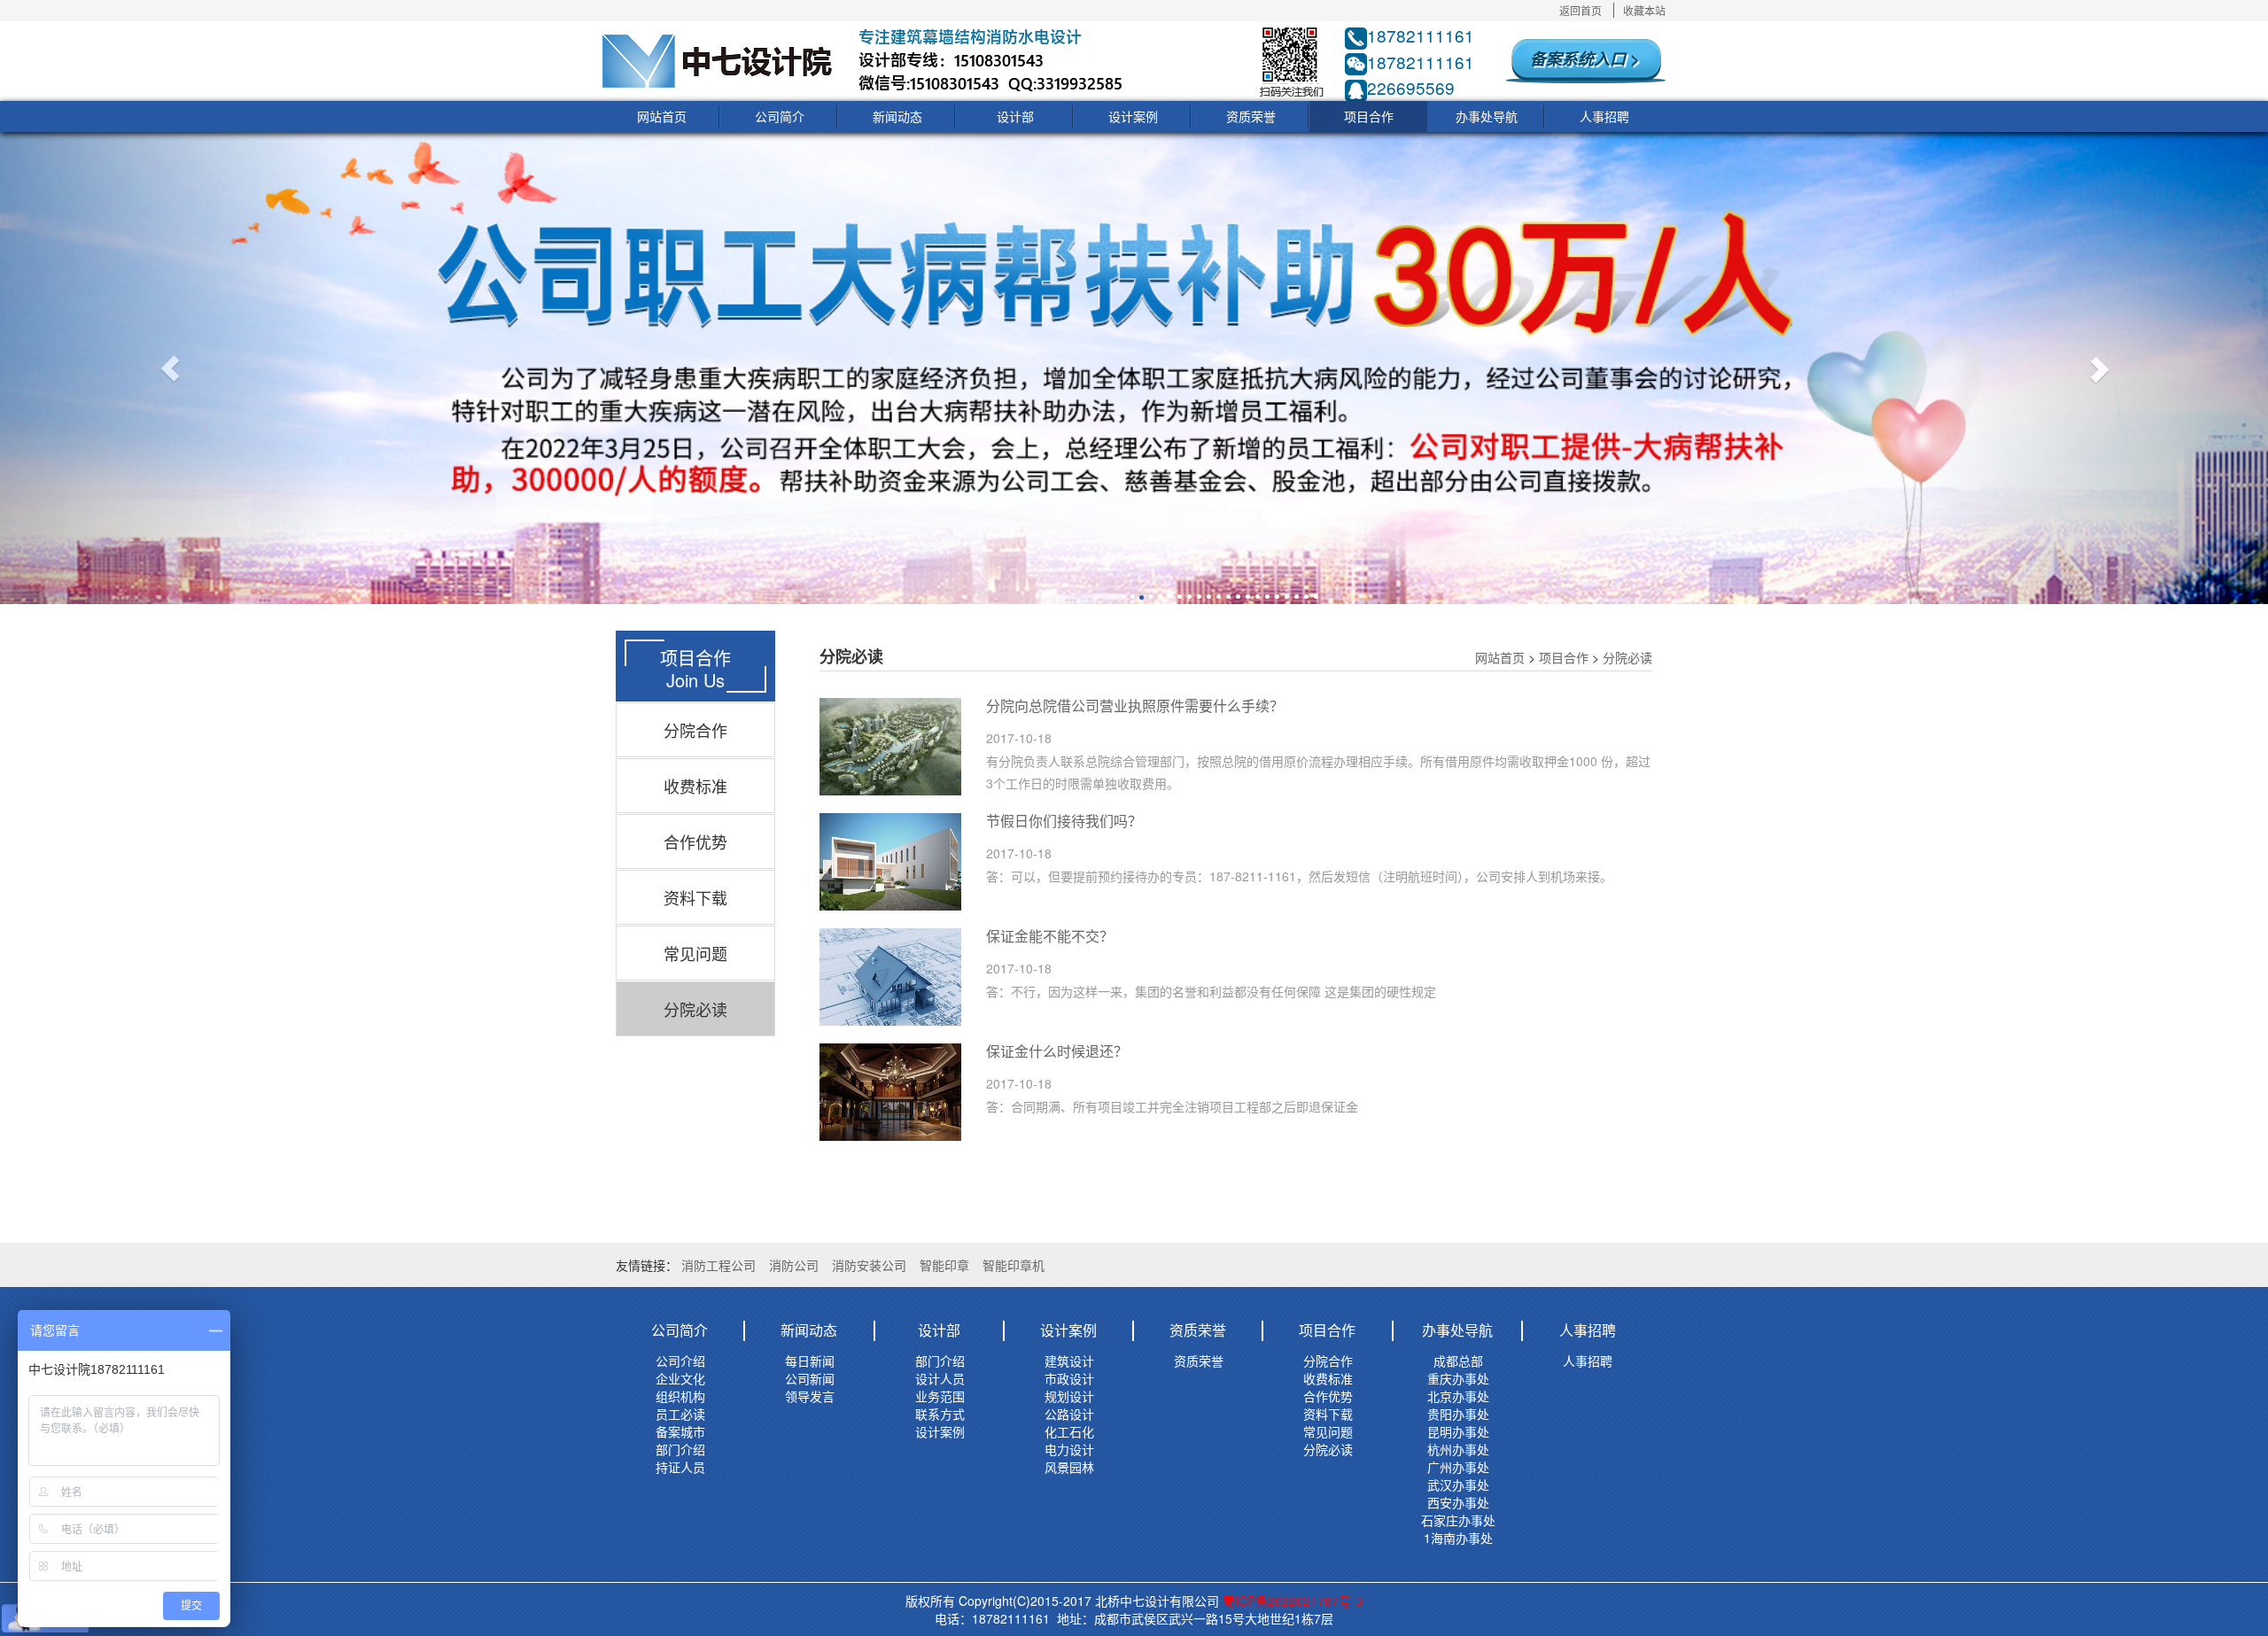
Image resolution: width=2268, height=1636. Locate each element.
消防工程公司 (718, 1265)
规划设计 (1069, 1396)
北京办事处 (1458, 1396)
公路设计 (1069, 1414)
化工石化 (1069, 1431)
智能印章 (944, 1265)
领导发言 (810, 1396)
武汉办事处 (1458, 1485)
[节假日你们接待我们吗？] (890, 862)
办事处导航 (1487, 116)
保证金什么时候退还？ (1057, 1051)
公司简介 (780, 116)
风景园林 (1069, 1467)
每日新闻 (810, 1361)
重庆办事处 (1458, 1378)
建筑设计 (1069, 1361)
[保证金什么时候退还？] (890, 1092)
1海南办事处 (1458, 1538)
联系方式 (940, 1414)
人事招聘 (1604, 116)
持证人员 (680, 1467)
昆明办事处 (1458, 1431)
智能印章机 (1014, 1265)
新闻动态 (897, 116)
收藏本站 (1644, 10)
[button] (170, 368)
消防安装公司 (869, 1265)
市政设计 (1069, 1378)
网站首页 (662, 116)
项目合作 (1369, 116)
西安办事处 (1458, 1502)
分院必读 (695, 1009)
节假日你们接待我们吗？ (1064, 821)
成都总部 (1458, 1361)
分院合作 (695, 730)
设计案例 (1133, 116)
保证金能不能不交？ (1050, 936)
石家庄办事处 (1458, 1520)
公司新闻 (810, 1378)
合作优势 (695, 841)
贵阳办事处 (1458, 1414)
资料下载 (695, 897)
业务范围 (940, 1396)
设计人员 (940, 1378)
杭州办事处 (1458, 1449)
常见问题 (695, 953)
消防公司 (794, 1265)
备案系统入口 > (1585, 58)
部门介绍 (680, 1449)
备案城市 (680, 1431)
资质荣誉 (1251, 116)
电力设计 (1069, 1449)
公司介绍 (680, 1361)
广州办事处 (1458, 1467)
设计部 (1015, 116)
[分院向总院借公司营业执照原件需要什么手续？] (890, 747)
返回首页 (1581, 10)
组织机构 (680, 1396)
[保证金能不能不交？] (890, 977)
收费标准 (695, 786)
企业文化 (680, 1378)
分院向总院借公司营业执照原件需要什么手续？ (1135, 706)
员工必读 (680, 1414)
